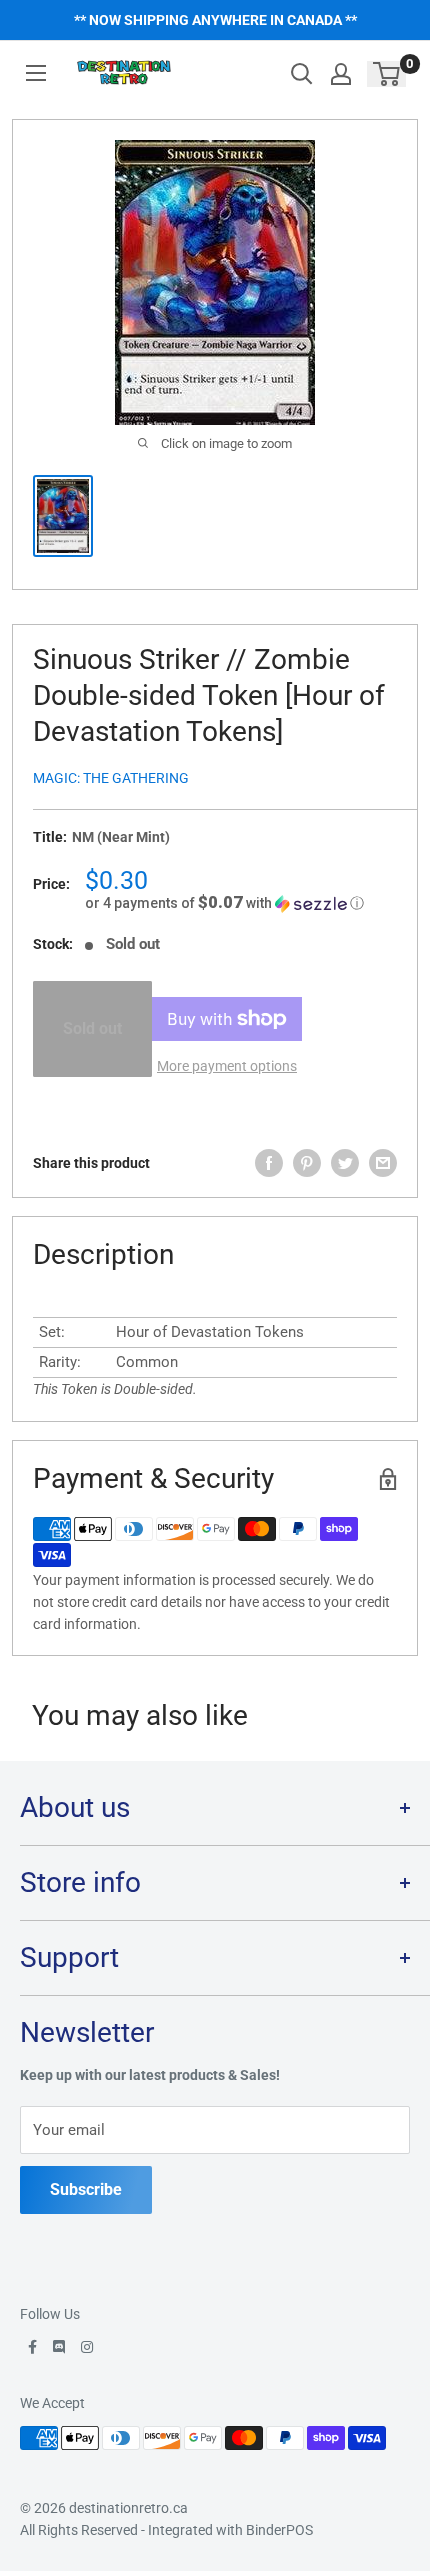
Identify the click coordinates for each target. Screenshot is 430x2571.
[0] (387, 74)
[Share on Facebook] (269, 1163)
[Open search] (302, 74)
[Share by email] (383, 1163)
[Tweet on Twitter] (345, 1163)
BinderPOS (279, 2530)
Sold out (92, 1028)
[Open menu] (36, 73)
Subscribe (86, 2189)
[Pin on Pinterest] (307, 1163)
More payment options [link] (227, 1066)
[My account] (341, 74)
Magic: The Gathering (111, 778)
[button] (241, 903)
